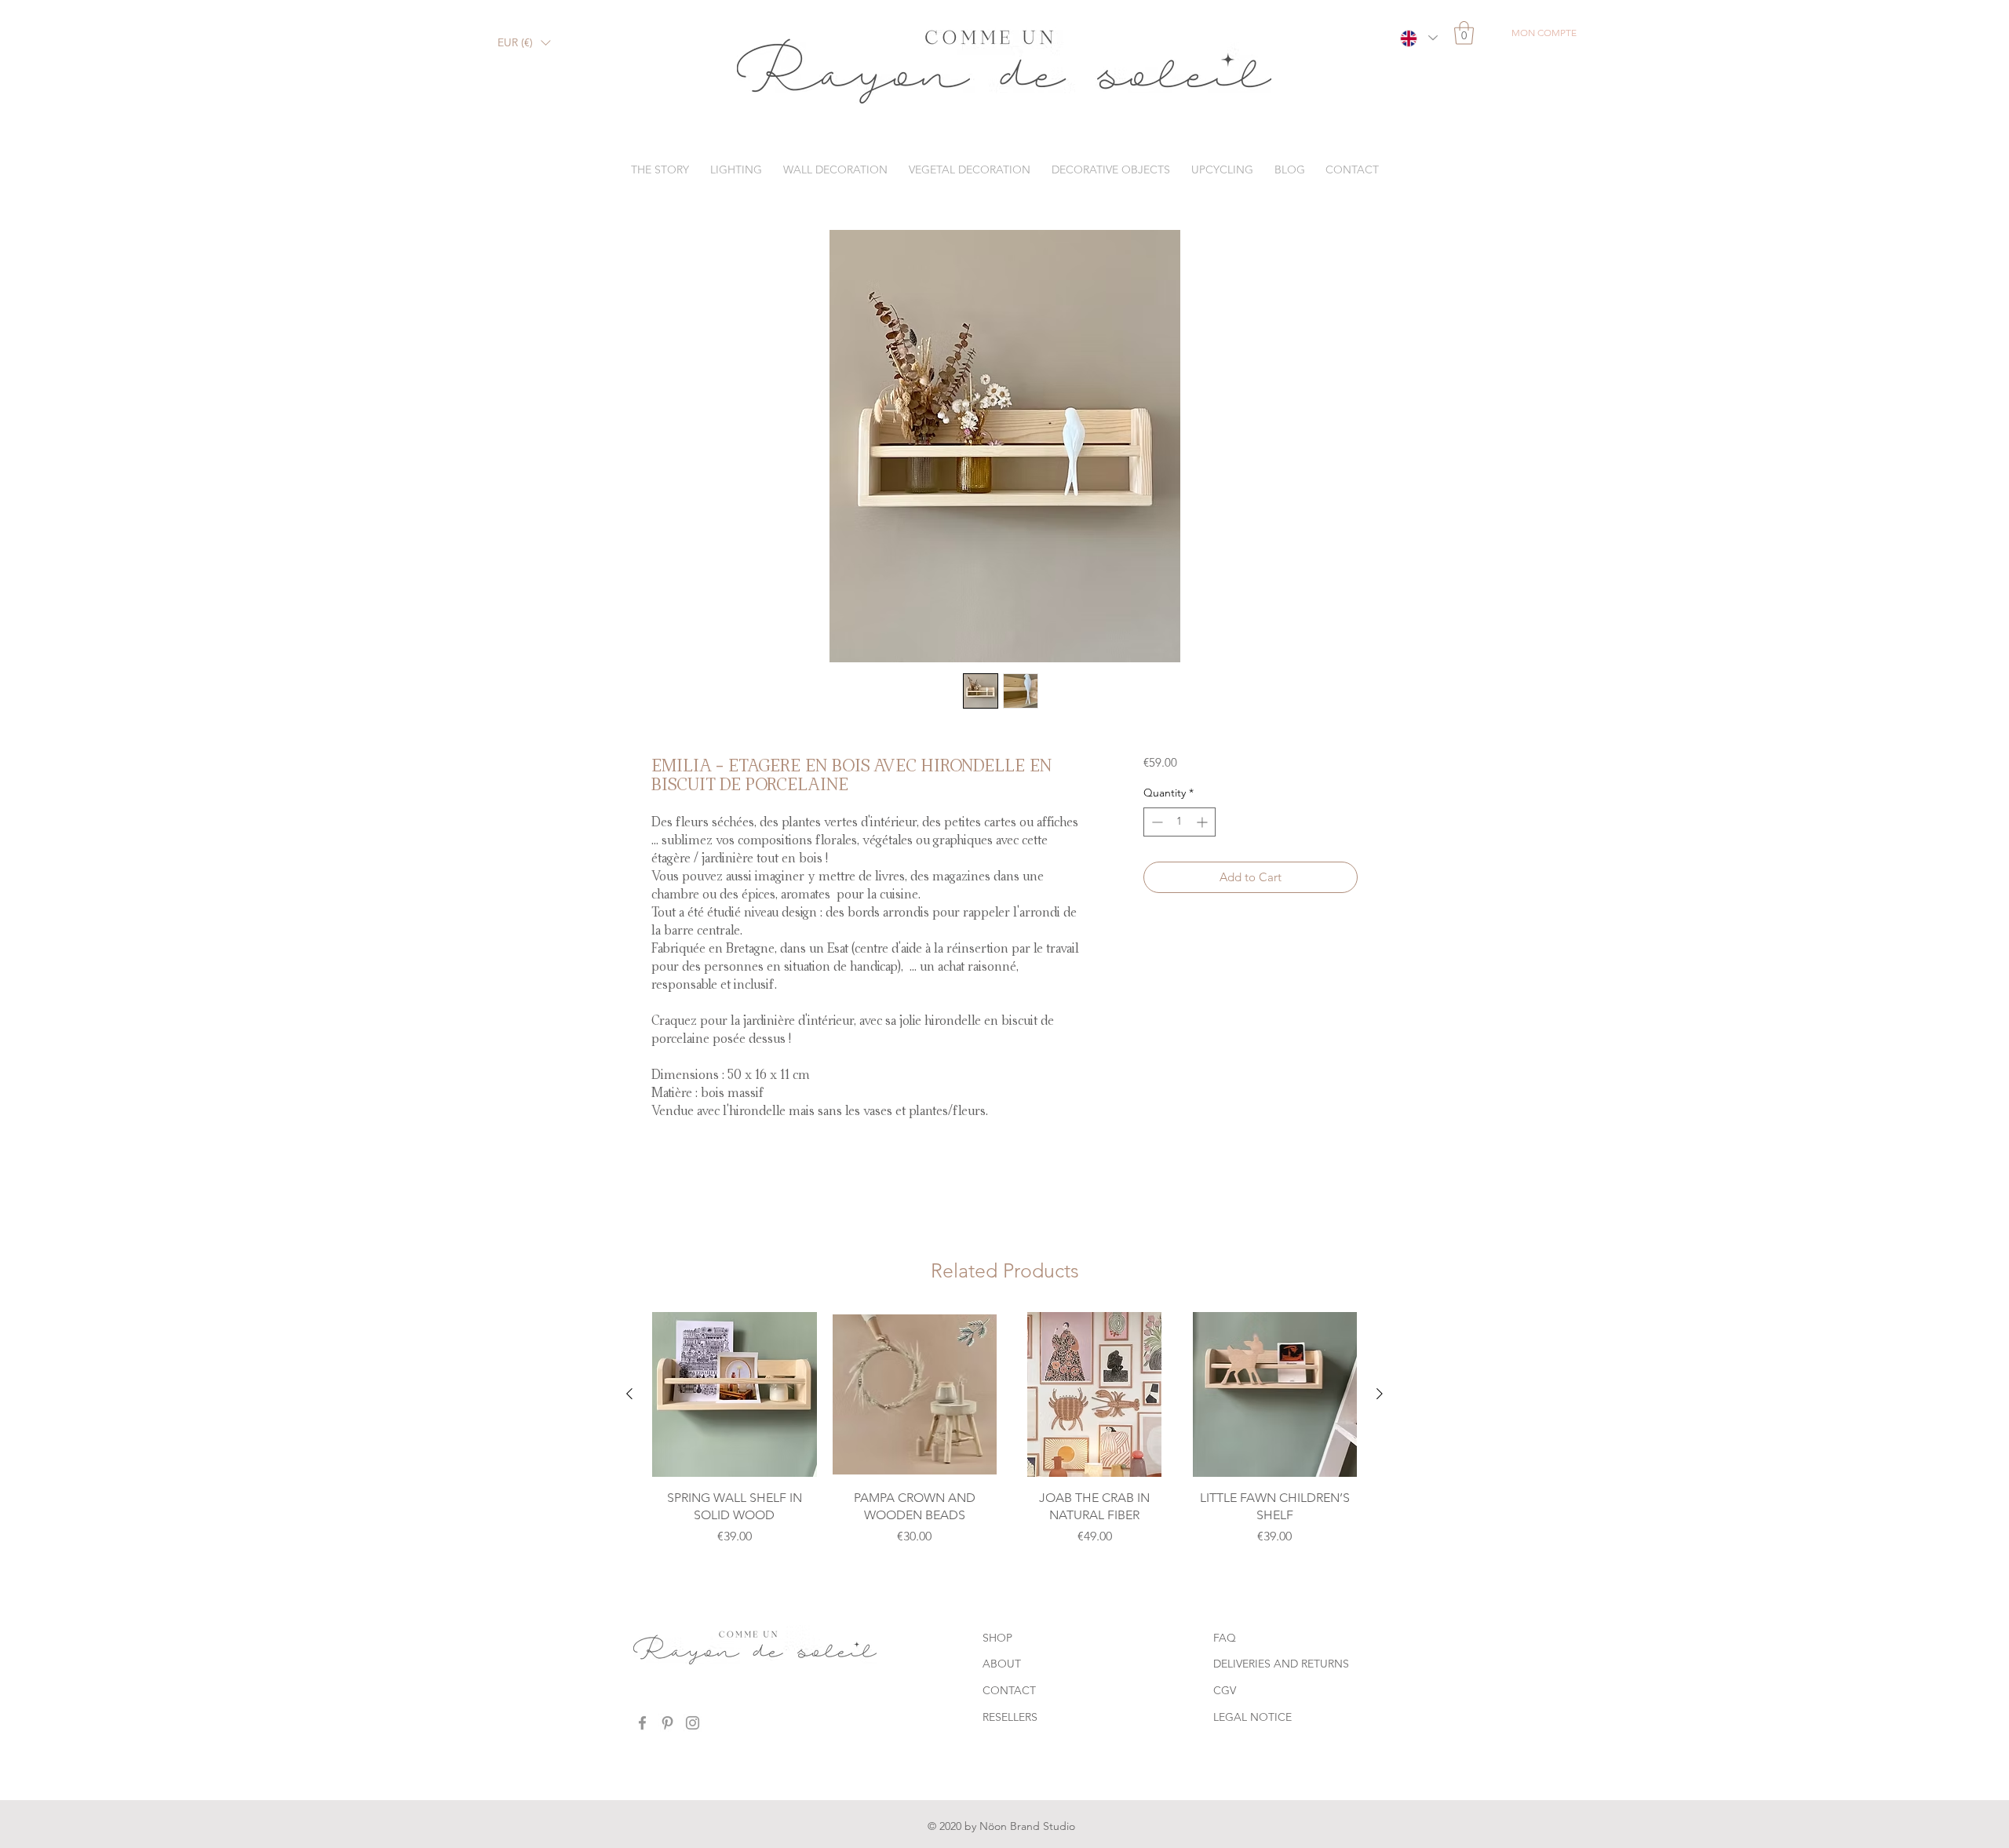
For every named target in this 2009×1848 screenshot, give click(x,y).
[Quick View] (735, 1394)
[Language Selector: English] (1418, 38)
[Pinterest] (667, 1723)
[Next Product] (1380, 1394)
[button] (524, 43)
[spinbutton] (1180, 822)
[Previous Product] (629, 1394)
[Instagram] (693, 1723)
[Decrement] (1156, 822)
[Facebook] (642, 1723)
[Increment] (1203, 822)
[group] (1004, 1438)
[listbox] (524, 43)
